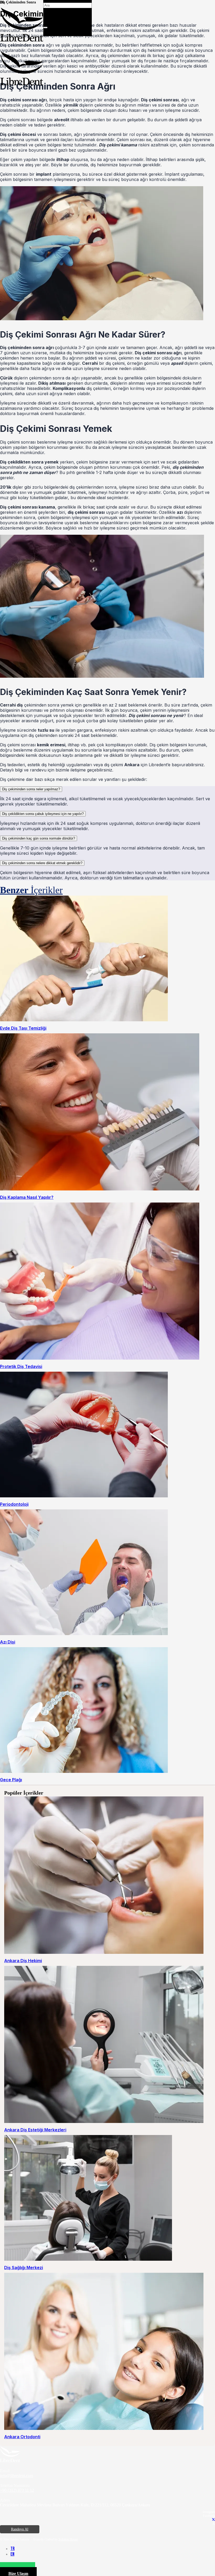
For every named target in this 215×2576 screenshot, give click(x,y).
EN (12, 2554)
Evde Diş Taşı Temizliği (23, 1028)
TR (13, 2549)
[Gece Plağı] (84, 1771)
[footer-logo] (10, 2461)
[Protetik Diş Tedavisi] (100, 1358)
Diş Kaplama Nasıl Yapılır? (27, 1197)
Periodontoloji (14, 1504)
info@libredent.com (17, 2476)
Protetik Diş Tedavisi (21, 1366)
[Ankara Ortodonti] (104, 2428)
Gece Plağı (11, 1780)
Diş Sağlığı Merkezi (24, 2268)
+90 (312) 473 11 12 (17, 2490)
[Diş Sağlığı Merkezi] (88, 2259)
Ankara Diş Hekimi (23, 1961)
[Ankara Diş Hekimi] (104, 1952)
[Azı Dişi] (84, 1634)
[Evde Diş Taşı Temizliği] (84, 1020)
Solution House (68, 2539)
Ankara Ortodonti (22, 2437)
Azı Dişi (8, 1642)
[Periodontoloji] (84, 1496)
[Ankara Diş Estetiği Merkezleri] (104, 2122)
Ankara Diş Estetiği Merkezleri (35, 2130)
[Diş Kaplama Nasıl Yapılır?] (100, 1189)
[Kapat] (45, 27)
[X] (213, 2520)
